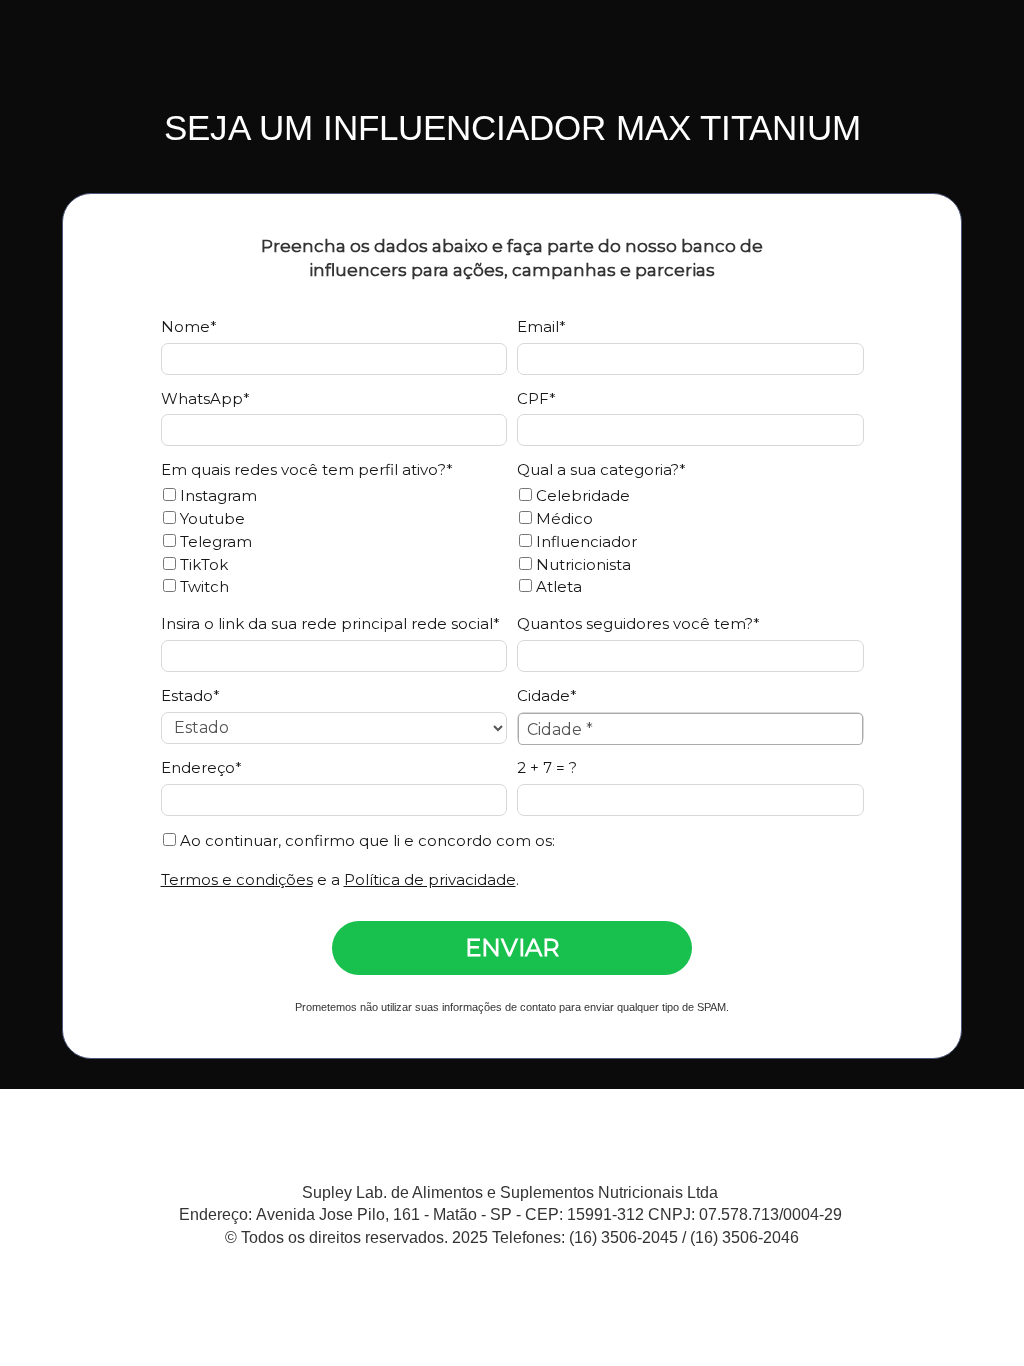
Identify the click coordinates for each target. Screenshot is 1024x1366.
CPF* (536, 399)
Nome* (189, 327)
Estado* (190, 696)
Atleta (557, 587)
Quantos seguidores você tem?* (638, 624)
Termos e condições (237, 879)
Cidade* (547, 696)
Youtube (210, 519)
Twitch (202, 587)
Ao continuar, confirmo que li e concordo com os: (365, 841)
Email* (541, 327)
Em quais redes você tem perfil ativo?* (307, 470)
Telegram (214, 542)
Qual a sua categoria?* (601, 470)
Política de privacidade (430, 879)
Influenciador (584, 542)
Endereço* (201, 768)
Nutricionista (581, 565)
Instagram (216, 496)
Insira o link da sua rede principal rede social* (330, 624)
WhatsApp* (205, 399)
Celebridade (581, 496)
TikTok (202, 565)
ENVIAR (512, 947)
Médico (562, 519)
